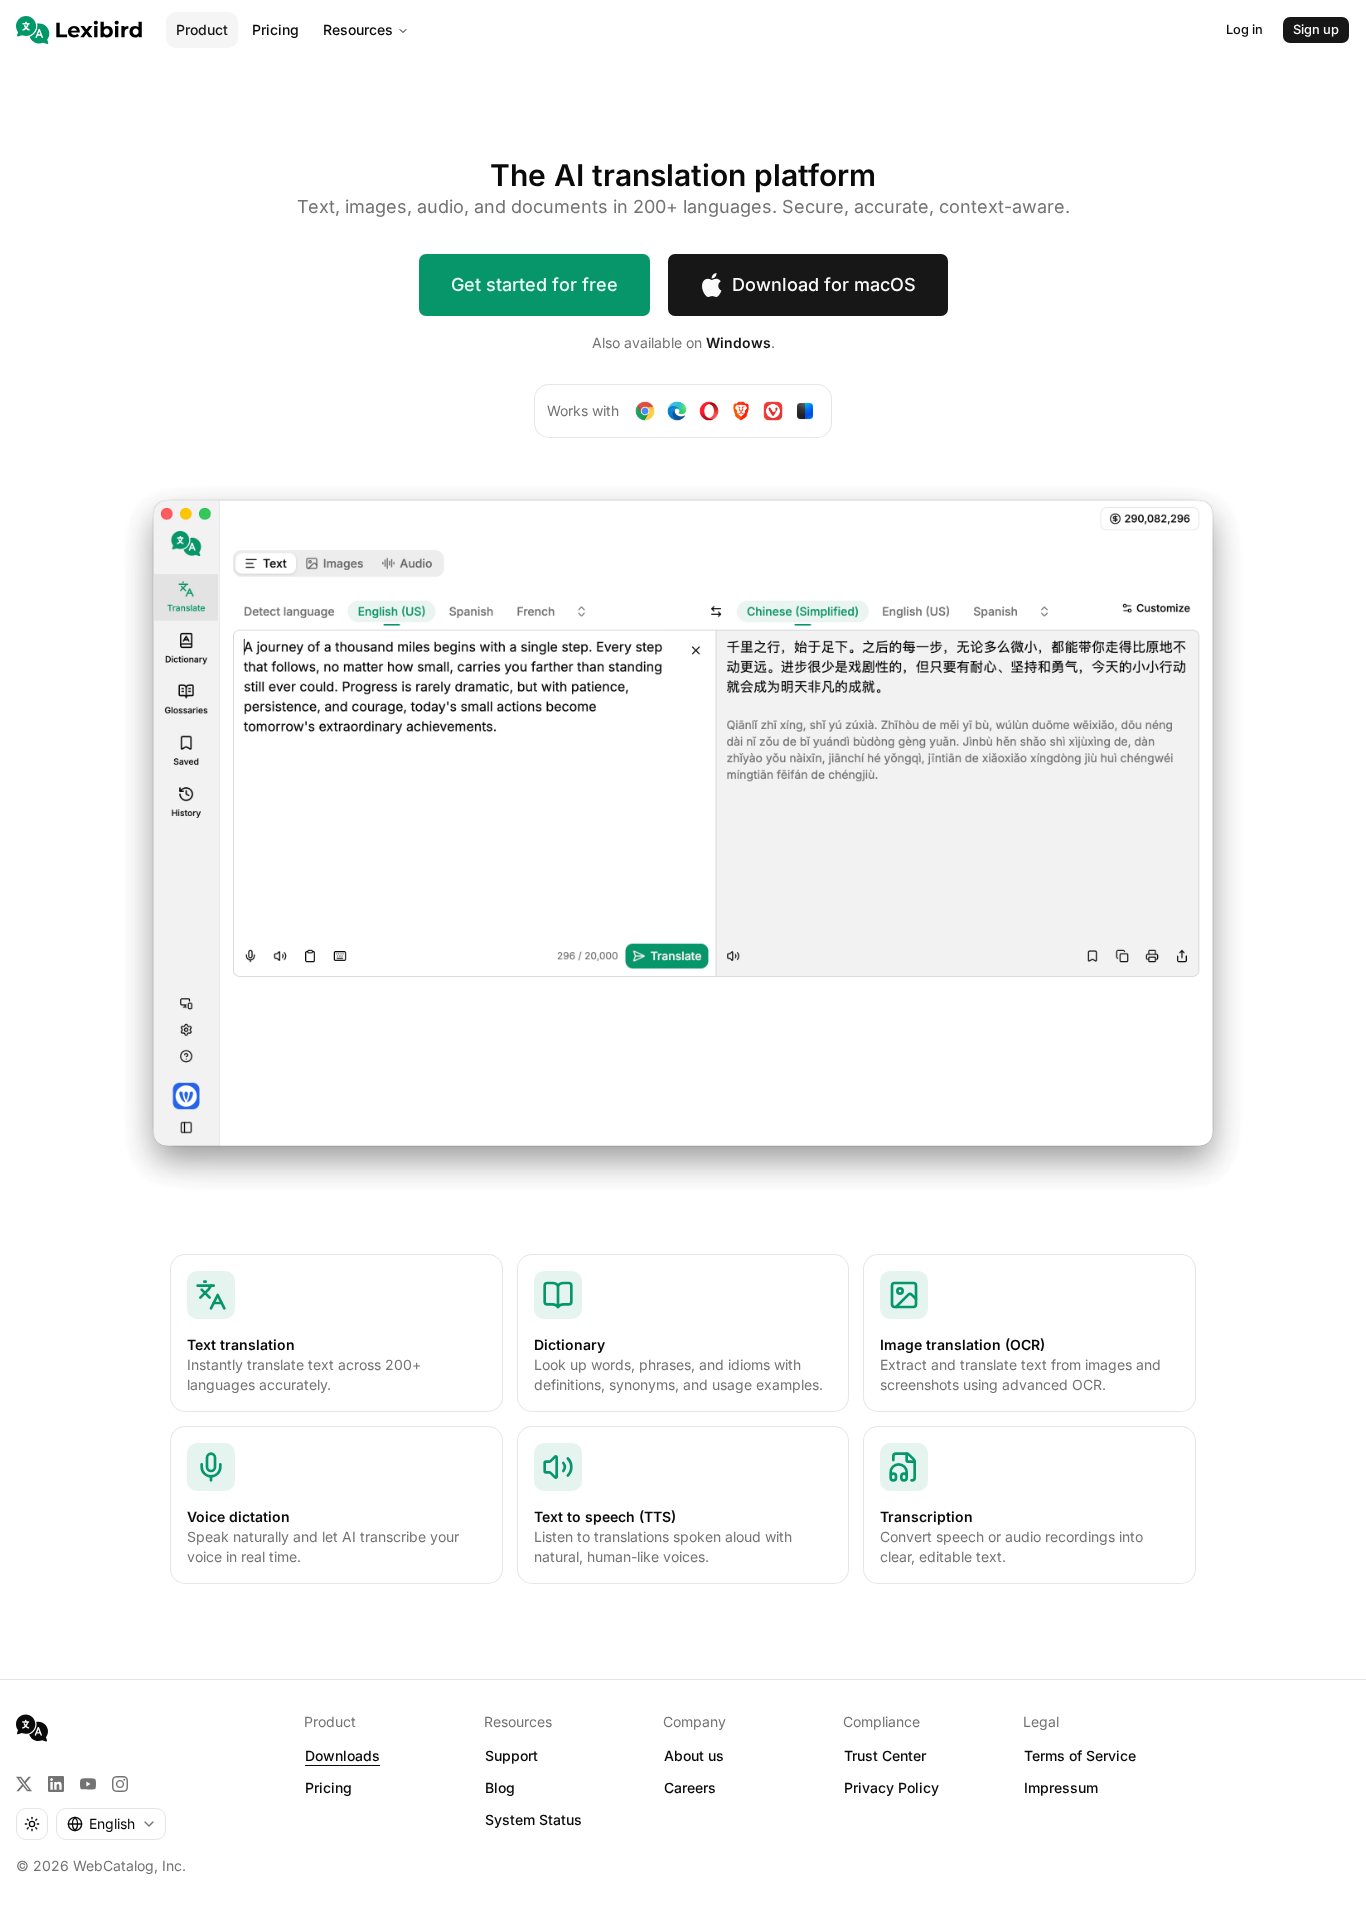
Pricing (275, 29)
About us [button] (694, 1755)
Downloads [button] (342, 1755)
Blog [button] (500, 1787)
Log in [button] (1244, 29)
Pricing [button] (328, 1787)
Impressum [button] (1061, 1787)
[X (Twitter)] (24, 1784)
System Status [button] (533, 1819)
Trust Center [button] (885, 1755)
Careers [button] (690, 1787)
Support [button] (511, 1755)
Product (202, 29)
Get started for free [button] (534, 284)
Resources (358, 29)
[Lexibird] (79, 30)
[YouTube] (88, 1784)
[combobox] (111, 1824)
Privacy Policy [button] (891, 1787)
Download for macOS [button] (824, 284)
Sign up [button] (1316, 29)
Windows (738, 342)
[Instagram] (120, 1784)
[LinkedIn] (56, 1784)
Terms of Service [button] (1080, 1755)
